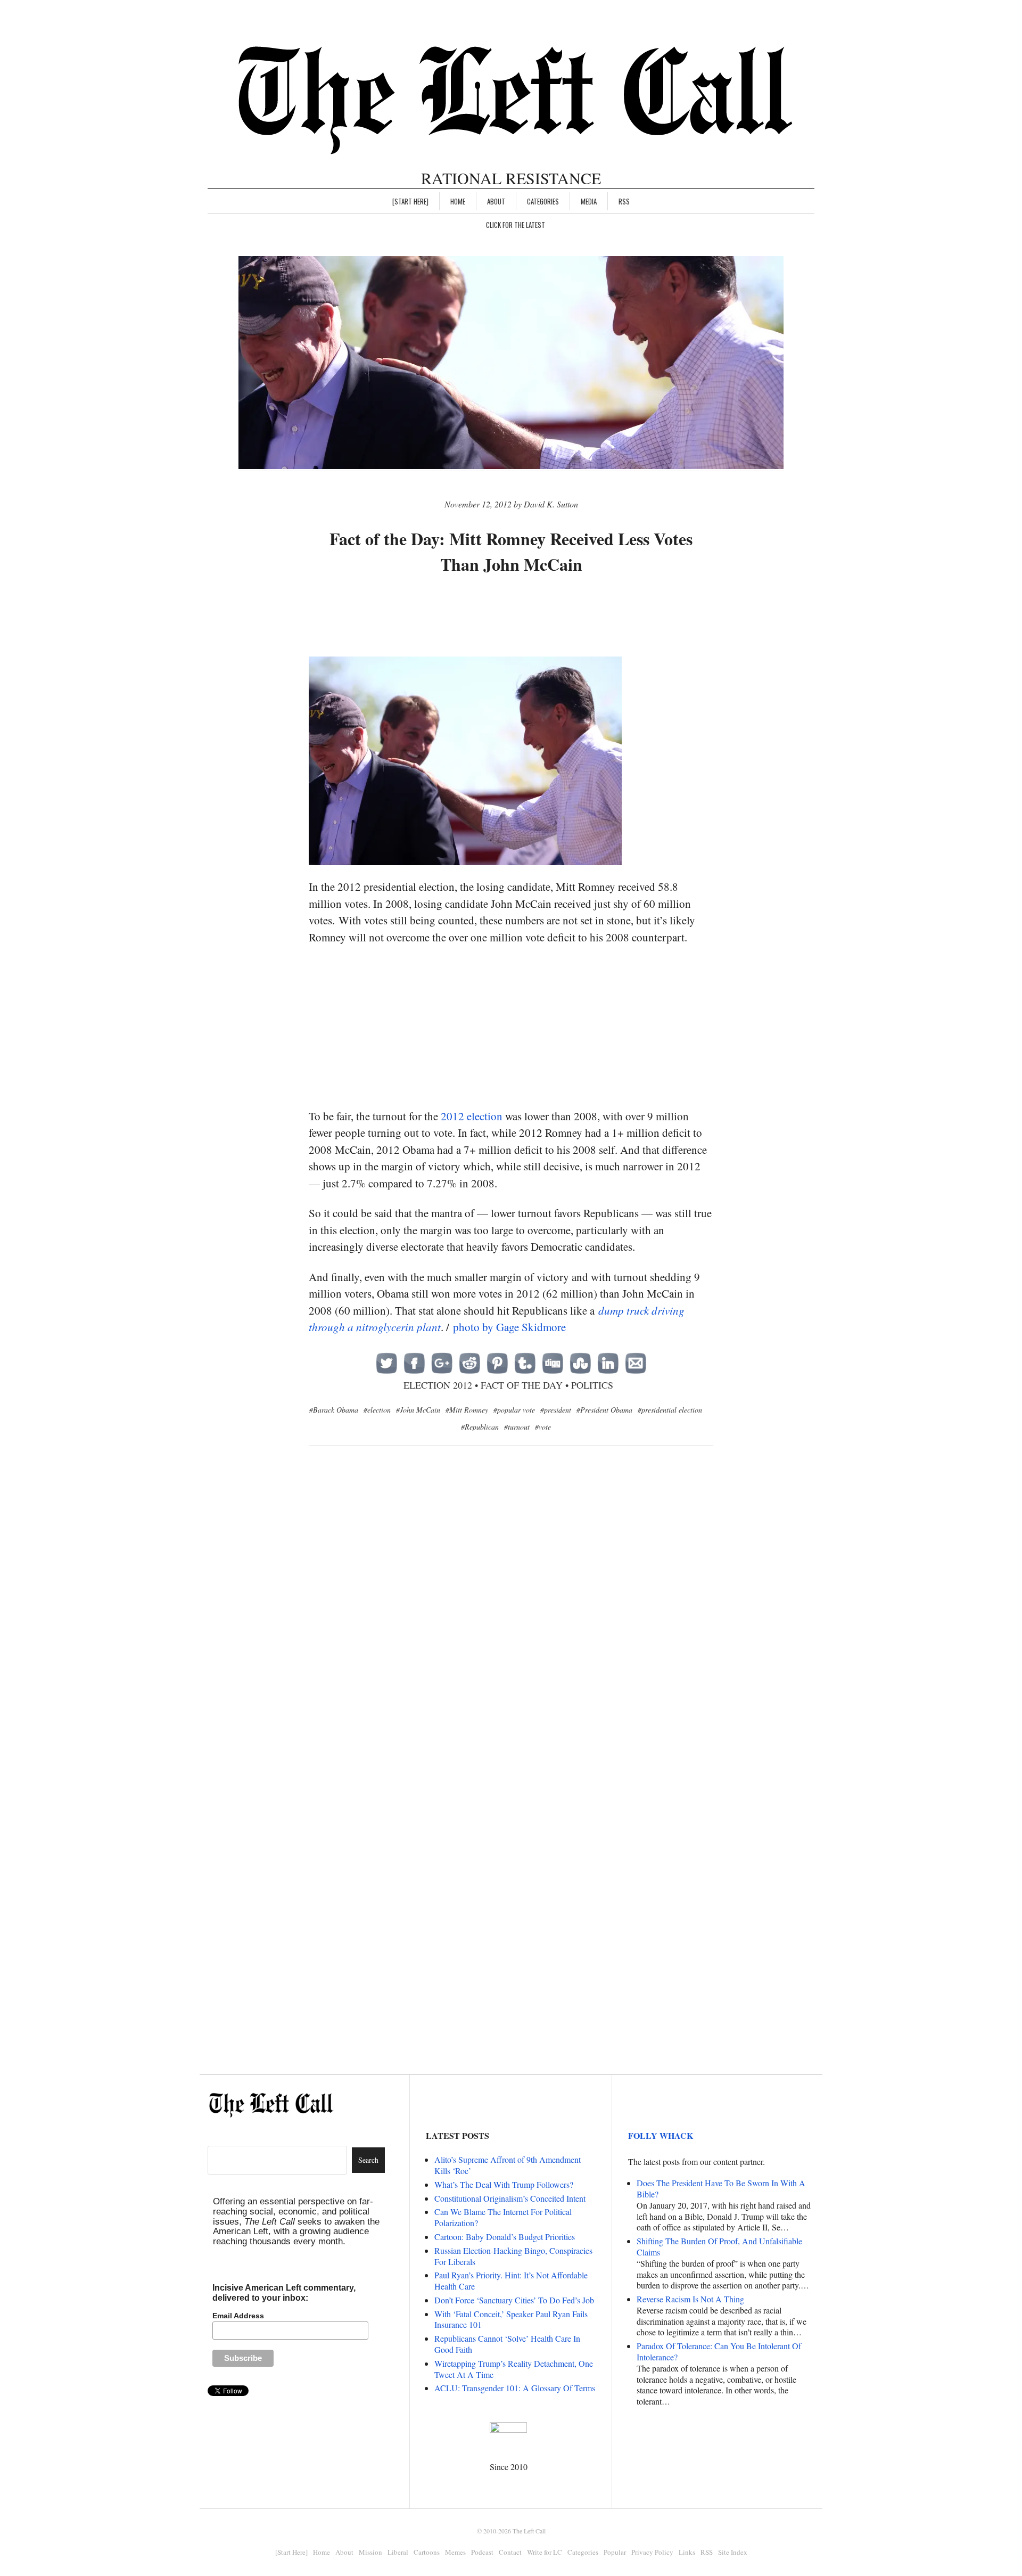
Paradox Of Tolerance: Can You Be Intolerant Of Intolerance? (719, 2351)
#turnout (517, 1427)
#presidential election (670, 1410)
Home (458, 201)
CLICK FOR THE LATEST (516, 225)
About (496, 201)
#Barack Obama (334, 1410)
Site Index (733, 2552)
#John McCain (418, 1410)
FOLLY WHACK (661, 2135)
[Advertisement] (511, 617)
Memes (455, 2552)
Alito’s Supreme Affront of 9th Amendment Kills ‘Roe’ (508, 2165)
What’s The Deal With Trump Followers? (504, 2184)
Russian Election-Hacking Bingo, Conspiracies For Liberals (513, 2256)
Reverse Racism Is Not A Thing (690, 2299)
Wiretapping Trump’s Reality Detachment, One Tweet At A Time (514, 2369)
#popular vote (514, 1410)
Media (589, 201)
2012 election (472, 1116)
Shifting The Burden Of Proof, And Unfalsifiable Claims (719, 2246)
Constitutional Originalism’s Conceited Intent (510, 2198)
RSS (624, 201)
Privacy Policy (652, 2552)
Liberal (398, 2552)
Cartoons (427, 2552)
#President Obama (604, 1410)
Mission (370, 2552)
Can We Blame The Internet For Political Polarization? (503, 2217)
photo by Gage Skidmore (509, 1327)
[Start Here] (410, 201)
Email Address (238, 2316)
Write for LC (545, 2552)
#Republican (480, 1427)
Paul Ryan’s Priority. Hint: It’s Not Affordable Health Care (511, 2280)
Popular (615, 2552)
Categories (543, 201)
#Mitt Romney (467, 1410)
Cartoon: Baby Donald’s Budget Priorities (505, 2237)
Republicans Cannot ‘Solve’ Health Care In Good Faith (507, 2344)
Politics (592, 1385)
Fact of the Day (522, 1385)
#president (556, 1410)
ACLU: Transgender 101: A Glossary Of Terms (515, 2388)
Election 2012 (438, 1385)
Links (687, 2552)
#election (377, 1410)
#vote (543, 1427)
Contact (510, 2552)
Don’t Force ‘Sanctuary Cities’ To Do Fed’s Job (514, 2300)
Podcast (482, 2552)
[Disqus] (511, 1628)
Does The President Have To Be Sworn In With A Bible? (721, 2188)
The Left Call (529, 2531)
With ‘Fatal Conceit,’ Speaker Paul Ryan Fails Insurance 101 (511, 2319)
